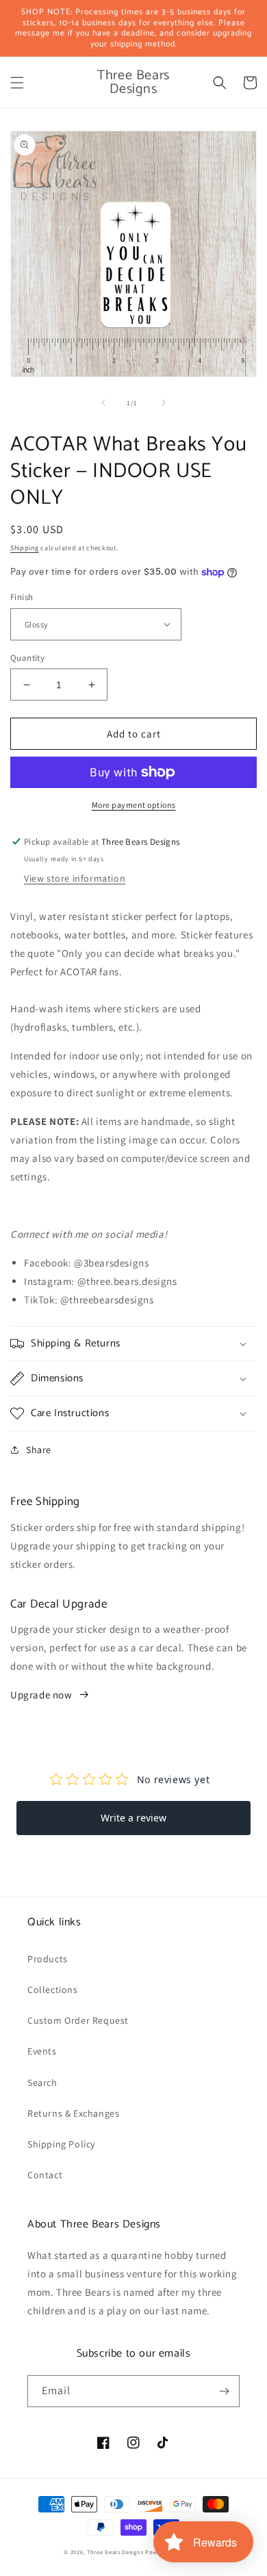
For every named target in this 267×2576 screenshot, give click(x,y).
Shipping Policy (61, 2144)
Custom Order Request (78, 2020)
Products (48, 1959)
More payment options (134, 805)
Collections (53, 1990)
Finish (22, 597)
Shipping (25, 548)
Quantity (27, 658)
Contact (45, 2175)
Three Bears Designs (115, 2552)
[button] (17, 83)
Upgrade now (41, 1695)
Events (42, 2051)
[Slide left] (103, 403)
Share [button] (39, 1450)
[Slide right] (164, 403)
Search (42, 2083)
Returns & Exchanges (73, 2113)
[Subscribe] (224, 2391)
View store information (75, 878)
